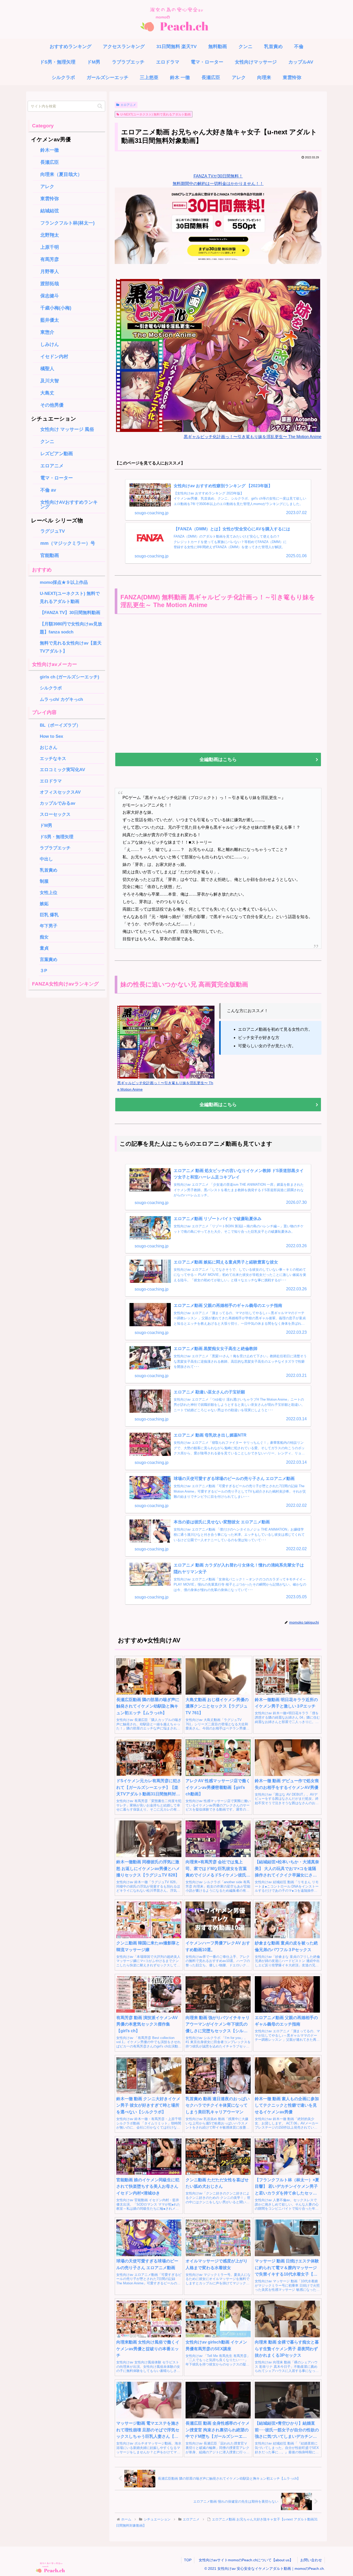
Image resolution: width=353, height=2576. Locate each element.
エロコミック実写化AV (62, 770)
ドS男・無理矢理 (57, 837)
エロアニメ (128, 105)
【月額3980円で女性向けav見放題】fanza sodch (71, 628)
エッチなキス (53, 758)
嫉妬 (44, 904)
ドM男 (46, 825)
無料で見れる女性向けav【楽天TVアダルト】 (71, 647)
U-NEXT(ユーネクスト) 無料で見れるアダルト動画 (156, 114)
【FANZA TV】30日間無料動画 (70, 612)
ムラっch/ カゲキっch (61, 699)
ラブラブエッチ (55, 848)
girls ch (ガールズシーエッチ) (70, 677)
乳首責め (49, 870)
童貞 (44, 948)
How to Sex (51, 736)
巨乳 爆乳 (49, 915)
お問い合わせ (311, 2560)
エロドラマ (51, 781)
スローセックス (55, 814)
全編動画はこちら (218, 759)
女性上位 (49, 893)
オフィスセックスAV (60, 792)
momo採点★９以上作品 (64, 582)
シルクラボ (51, 688)
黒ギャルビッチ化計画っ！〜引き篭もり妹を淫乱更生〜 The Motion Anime (253, 437)
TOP (188, 2560)
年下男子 (49, 926)
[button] (100, 106)
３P (46, 971)
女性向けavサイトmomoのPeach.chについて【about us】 (248, 2560)
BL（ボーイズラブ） (60, 725)
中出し (46, 859)
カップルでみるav (57, 803)
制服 (44, 881)
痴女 (44, 937)
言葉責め (49, 959)
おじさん (49, 747)
